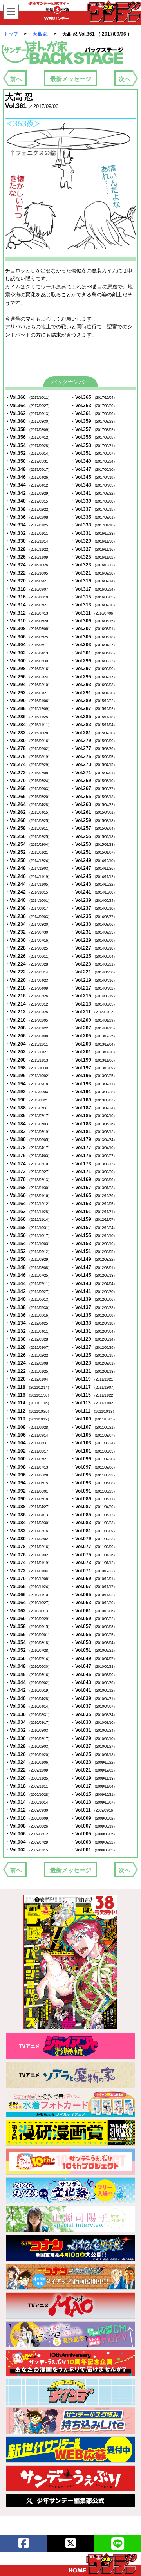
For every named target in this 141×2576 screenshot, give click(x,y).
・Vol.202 (28, 1052)
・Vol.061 (94, 1611)
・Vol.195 (94, 1076)
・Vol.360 (28, 421)
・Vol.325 (94, 557)
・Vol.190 (28, 1100)
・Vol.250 (28, 860)
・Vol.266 (28, 797)
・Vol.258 (28, 828)
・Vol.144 (28, 1283)
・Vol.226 (28, 956)
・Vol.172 (28, 1172)
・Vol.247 (94, 868)
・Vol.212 (28, 1012)
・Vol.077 (94, 1547)
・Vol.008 (28, 1826)
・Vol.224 (28, 964)
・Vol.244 (28, 884)
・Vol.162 (28, 1211)
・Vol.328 (28, 549)
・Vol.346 (28, 477)
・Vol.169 (94, 1179)
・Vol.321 (94, 573)
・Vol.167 (94, 1188)
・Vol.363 (94, 406)
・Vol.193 (94, 1084)
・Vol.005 (94, 1834)
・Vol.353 (94, 445)
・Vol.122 (28, 1371)
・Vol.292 (28, 693)
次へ (125, 79)
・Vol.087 (94, 1507)
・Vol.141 (94, 1291)
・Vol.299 (94, 661)
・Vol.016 (28, 1794)
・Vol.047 (94, 1666)
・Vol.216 (28, 996)
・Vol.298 (28, 669)
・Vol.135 (94, 1315)
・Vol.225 (94, 956)
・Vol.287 (94, 708)
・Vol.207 (94, 1028)
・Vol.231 (94, 932)
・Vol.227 (94, 948)
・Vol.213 (94, 1004)
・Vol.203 (94, 1044)
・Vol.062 (28, 1611)
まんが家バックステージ (63, 52)
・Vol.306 (28, 637)
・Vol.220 (28, 980)
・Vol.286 (28, 717)
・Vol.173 (94, 1164)
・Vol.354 (28, 445)
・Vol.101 (94, 1451)
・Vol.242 (28, 892)
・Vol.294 (28, 685)
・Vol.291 (94, 693)
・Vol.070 (28, 1579)
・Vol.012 (28, 1810)
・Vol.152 (28, 1251)
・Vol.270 (28, 781)
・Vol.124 (28, 1363)
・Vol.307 (94, 629)
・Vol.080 (28, 1539)
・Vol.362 (28, 413)
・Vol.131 (94, 1331)
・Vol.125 (94, 1355)
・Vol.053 (94, 1642)
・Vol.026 (28, 1754)
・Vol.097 (94, 1467)
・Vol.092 (28, 1491)
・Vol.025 (94, 1754)
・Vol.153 (94, 1244)
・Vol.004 (28, 1842)
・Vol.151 (94, 1251)
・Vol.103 (94, 1443)
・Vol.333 (94, 525)
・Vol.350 (28, 461)
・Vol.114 (28, 1403)
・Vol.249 (94, 860)
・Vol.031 (94, 1730)
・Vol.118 (28, 1387)
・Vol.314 (28, 605)
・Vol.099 (94, 1459)
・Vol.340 (28, 501)
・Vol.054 (28, 1642)
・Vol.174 (28, 1164)
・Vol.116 (28, 1395)
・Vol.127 (94, 1347)
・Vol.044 (28, 1682)
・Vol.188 (28, 1108)
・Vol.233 (94, 924)
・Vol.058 (28, 1626)
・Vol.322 (28, 573)
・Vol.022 (28, 1770)
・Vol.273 (94, 764)
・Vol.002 (28, 1850)
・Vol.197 (94, 1068)
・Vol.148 (28, 1267)
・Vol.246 (28, 876)
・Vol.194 (28, 1084)
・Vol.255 (94, 836)
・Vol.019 (94, 1778)
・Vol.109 (94, 1419)
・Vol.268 (28, 788)
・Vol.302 (28, 653)
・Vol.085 (94, 1515)
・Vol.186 (28, 1116)
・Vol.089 (94, 1499)
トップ (11, 34)
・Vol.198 (28, 1068)
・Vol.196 (28, 1076)
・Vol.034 (28, 1722)
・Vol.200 (28, 1060)
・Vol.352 (28, 453)
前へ (16, 79)
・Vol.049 (94, 1658)
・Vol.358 (28, 429)
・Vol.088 (28, 1507)
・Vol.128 (28, 1347)
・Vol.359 (94, 421)
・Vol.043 (94, 1682)
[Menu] (11, 12)
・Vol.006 (28, 1834)
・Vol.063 (94, 1603)
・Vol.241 (94, 892)
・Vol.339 (94, 501)
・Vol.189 (94, 1100)
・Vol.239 (94, 900)
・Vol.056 (28, 1635)
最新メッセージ (71, 79)
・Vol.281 (94, 733)
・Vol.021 (94, 1770)
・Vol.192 (28, 1092)
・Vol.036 (28, 1714)
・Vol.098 (28, 1467)
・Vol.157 (94, 1228)
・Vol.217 (94, 988)
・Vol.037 (94, 1706)
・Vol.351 (94, 453)
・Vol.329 (94, 541)
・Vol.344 (28, 485)
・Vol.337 (94, 509)
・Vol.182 (28, 1132)
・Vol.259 (94, 820)
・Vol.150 (28, 1259)
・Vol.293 (94, 685)
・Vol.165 (94, 1195)
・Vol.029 (94, 1738)
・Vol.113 (93, 1403)
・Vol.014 (28, 1802)
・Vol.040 (28, 1698)
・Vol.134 (28, 1323)
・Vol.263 (94, 804)
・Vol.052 (28, 1650)
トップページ (103, 2563)
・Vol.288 (28, 708)
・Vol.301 (94, 653)
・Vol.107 (94, 1427)
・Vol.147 (94, 1267)
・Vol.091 (94, 1491)
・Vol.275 (94, 757)
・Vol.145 (94, 1275)
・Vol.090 (28, 1499)
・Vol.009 (94, 1818)
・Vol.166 (28, 1195)
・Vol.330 (28, 541)
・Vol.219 (94, 980)
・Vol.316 (28, 597)
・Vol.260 (28, 820)
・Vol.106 (28, 1435)
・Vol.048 (28, 1666)
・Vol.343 (94, 485)
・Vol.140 (28, 1299)
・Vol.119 (93, 1379)
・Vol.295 (94, 677)
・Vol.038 (28, 1706)
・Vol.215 (94, 996)
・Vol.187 (94, 1108)
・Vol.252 (28, 852)
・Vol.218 (28, 988)
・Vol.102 (28, 1451)
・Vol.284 (28, 725)
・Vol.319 (94, 581)
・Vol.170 (28, 1179)
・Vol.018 (28, 1786)
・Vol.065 (94, 1595)
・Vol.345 (94, 477)
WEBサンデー (114, 11)
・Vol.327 (94, 549)
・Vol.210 (28, 1020)
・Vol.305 (94, 637)
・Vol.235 (94, 916)
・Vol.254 (28, 844)
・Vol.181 (94, 1132)
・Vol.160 (28, 1219)
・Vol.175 (94, 1156)
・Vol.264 (28, 804)
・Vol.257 (94, 828)
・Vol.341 (94, 493)
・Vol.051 (94, 1650)
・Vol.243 (94, 884)
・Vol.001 (94, 1850)
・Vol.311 (93, 613)
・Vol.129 (94, 1339)
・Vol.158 (28, 1228)
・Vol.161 (94, 1211)
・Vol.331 (94, 533)
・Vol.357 (94, 429)
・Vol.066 (28, 1595)
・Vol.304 (28, 645)
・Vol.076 (28, 1555)
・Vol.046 (28, 1675)
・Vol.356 (28, 437)
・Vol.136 (28, 1315)
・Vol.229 (94, 940)
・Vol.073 (94, 1563)
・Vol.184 (28, 1124)
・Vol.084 (28, 1523)
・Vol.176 (28, 1156)
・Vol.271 (94, 773)
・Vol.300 (28, 661)
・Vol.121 (94, 1371)
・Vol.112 (28, 1411)
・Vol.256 (28, 836)
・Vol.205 (94, 1036)
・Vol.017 (94, 1786)
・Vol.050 (28, 1658)
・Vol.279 (94, 741)
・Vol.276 (28, 757)
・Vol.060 (28, 1619)
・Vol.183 (94, 1124)
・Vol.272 (28, 773)
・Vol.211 (93, 1012)
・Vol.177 (94, 1148)
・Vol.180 (28, 1139)
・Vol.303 (94, 645)
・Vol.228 (28, 948)
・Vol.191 (94, 1092)
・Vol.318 (28, 589)
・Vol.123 (94, 1363)
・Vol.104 (28, 1443)
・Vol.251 (94, 852)
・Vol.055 (94, 1635)
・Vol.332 (28, 533)
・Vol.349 (94, 461)
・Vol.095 (94, 1475)
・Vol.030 (28, 1738)
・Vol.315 (94, 597)
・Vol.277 (94, 748)
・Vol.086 (28, 1515)
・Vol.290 (28, 701)
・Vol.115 (93, 1395)
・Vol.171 (94, 1172)
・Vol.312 (28, 613)
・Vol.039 (94, 1698)
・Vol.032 (28, 1730)
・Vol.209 (94, 1020)
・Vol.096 (28, 1475)
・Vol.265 (94, 797)
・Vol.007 (94, 1826)
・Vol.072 (28, 1571)
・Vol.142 (28, 1291)
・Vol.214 (28, 1004)
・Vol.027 (94, 1746)
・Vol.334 (28, 525)
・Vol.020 (28, 1778)
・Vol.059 (94, 1619)
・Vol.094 (28, 1483)
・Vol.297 (94, 669)
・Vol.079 (94, 1539)
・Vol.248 (28, 868)
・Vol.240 (28, 900)
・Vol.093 (94, 1483)
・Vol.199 (94, 1060)
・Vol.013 (94, 1802)
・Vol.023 (94, 1762)
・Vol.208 (28, 1028)
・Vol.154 (28, 1244)
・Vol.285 (94, 717)
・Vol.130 (28, 1339)
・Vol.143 (94, 1283)
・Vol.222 (28, 972)
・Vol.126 (28, 1355)
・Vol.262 (28, 812)
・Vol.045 (94, 1675)
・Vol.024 (28, 1762)
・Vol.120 (28, 1379)
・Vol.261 (94, 812)
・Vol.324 (28, 565)
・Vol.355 (94, 437)
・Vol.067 (94, 1586)
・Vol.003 (94, 1842)
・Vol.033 (94, 1722)
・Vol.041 (94, 1690)
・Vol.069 (94, 1579)
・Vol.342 (28, 493)
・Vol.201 (94, 1052)
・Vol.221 (94, 972)
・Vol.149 (94, 1259)
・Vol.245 (94, 876)
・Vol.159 (94, 1219)
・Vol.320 (28, 581)
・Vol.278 (28, 748)
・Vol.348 (28, 469)
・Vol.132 (28, 1331)
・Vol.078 (28, 1547)
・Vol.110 (28, 1419)
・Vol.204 (28, 1044)
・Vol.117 (93, 1387)
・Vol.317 (94, 589)
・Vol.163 (94, 1204)
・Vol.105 (94, 1435)
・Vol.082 (28, 1531)
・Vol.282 (28, 733)
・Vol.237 (94, 908)
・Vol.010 (28, 1818)
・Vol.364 (28, 406)
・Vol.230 (28, 940)
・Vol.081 (94, 1531)
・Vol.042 (28, 1690)
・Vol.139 (94, 1299)
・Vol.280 (28, 741)
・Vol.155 (94, 1235)
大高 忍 (41, 34)
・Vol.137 (94, 1307)
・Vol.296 (28, 677)
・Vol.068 (28, 1586)
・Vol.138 (28, 1307)
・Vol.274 (28, 764)
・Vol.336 (28, 517)
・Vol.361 (94, 413)
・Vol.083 (94, 1523)
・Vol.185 (94, 1116)
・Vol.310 (28, 621)
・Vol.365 (94, 397)
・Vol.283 (94, 725)
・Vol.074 (28, 1563)
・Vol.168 (28, 1188)
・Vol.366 (28, 397)
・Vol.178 (28, 1148)
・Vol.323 (94, 565)
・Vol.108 (28, 1427)
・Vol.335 (94, 517)
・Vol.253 (94, 844)
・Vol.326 (28, 557)
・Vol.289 (94, 701)
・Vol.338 (28, 509)
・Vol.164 (28, 1204)
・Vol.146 (28, 1275)
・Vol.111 (93, 1411)
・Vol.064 (28, 1603)
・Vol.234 (28, 924)
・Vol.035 (94, 1714)
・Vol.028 (28, 1746)
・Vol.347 (94, 469)
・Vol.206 (28, 1036)
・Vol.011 (93, 1810)
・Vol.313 (94, 605)
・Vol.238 (28, 908)
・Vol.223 (94, 964)
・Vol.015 (94, 1794)
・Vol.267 (94, 788)
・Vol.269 (94, 781)
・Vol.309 (94, 621)
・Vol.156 (28, 1235)
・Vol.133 (94, 1323)
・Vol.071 (94, 1571)
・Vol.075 (94, 1555)
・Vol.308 (28, 629)
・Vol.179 (94, 1139)
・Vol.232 (28, 932)
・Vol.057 (94, 1626)
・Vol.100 (28, 1459)
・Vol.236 (28, 916)
